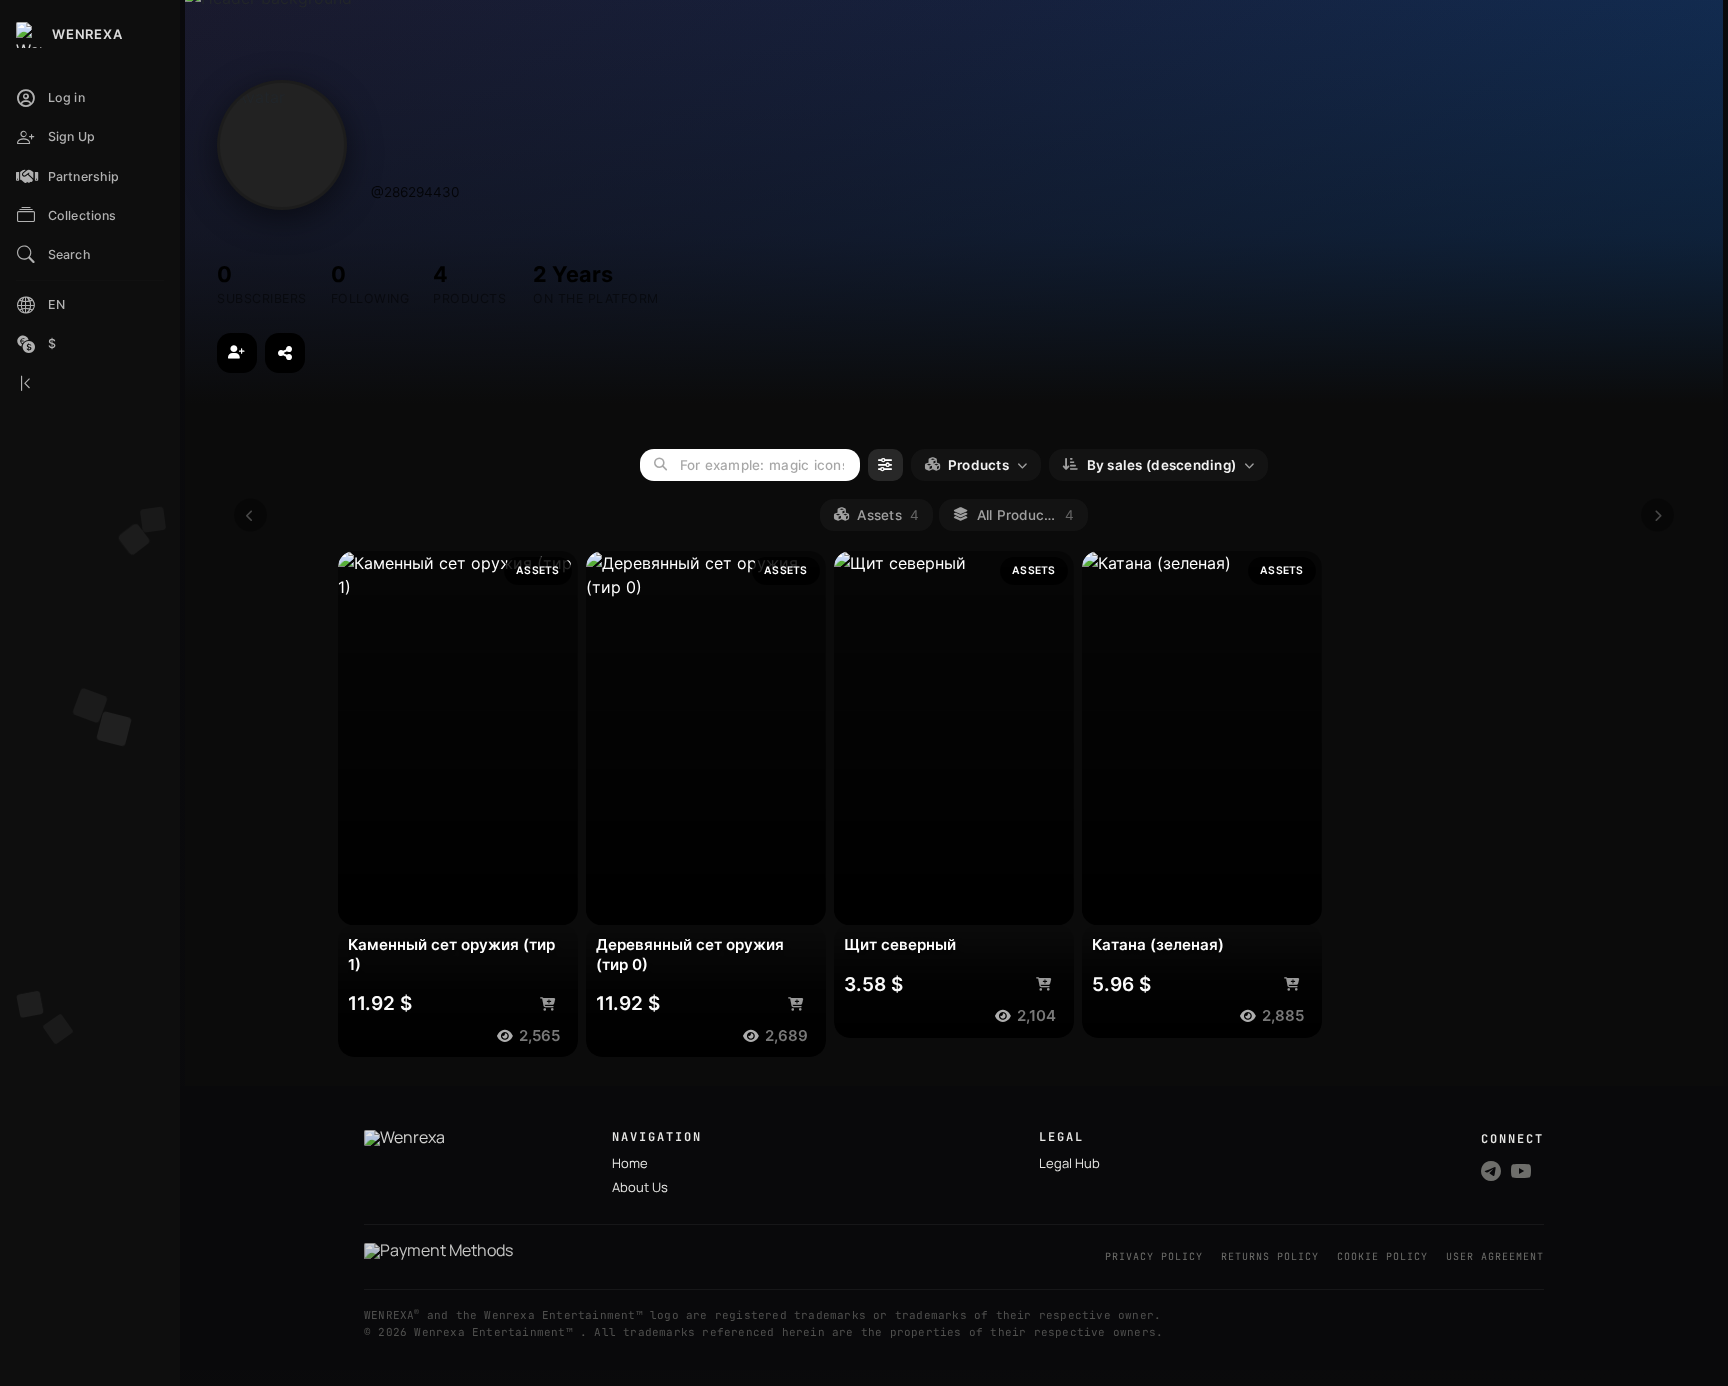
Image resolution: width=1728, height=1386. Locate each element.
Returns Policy (1270, 1256)
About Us (640, 1187)
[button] (90, 177)
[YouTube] (1521, 1171)
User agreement (1495, 1256)
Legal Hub (1069, 1163)
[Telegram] (1491, 1171)
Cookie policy (1382, 1256)
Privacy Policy (1154, 1256)
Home (630, 1163)
